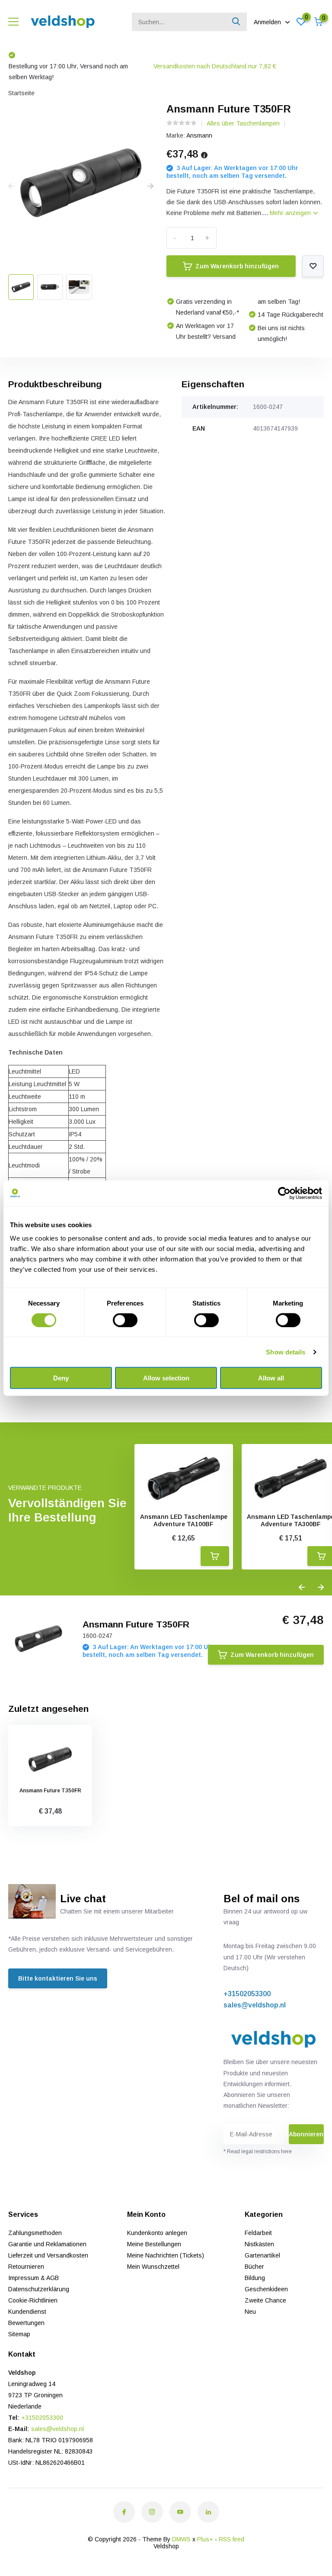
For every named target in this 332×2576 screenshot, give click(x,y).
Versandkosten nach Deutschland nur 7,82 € (117, 66)
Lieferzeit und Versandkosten (48, 2255)
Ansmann (199, 135)
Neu (250, 2312)
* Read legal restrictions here (258, 2151)
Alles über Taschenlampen (243, 123)
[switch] (125, 1320)
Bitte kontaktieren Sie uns (58, 1978)
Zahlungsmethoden (35, 2233)
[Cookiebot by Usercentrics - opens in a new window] (284, 1193)
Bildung (255, 2278)
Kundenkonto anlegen (157, 2233)
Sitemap (19, 2334)
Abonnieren (306, 2134)
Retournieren (26, 2267)
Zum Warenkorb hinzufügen (237, 266)
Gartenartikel (262, 2255)
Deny (61, 1378)
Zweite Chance (265, 2300)
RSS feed (231, 2539)
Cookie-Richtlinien (33, 2300)
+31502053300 (247, 1994)
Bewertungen (26, 2323)
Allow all (271, 1378)
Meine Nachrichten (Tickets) (166, 2255)
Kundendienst (27, 2312)
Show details (286, 1352)
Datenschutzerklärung (39, 2289)
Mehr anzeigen (291, 213)
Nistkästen (259, 2244)
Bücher (254, 2267)
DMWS (181, 2539)
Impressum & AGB (34, 2278)
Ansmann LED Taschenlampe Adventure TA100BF (184, 1520)
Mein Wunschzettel (153, 2267)
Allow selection (166, 1378)
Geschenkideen (266, 2289)
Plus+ (205, 2539)
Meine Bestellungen (154, 2244)
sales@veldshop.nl (255, 2005)
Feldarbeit (258, 2233)
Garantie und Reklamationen (47, 2244)
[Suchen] (236, 22)
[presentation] (11, 187)
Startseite (21, 93)
